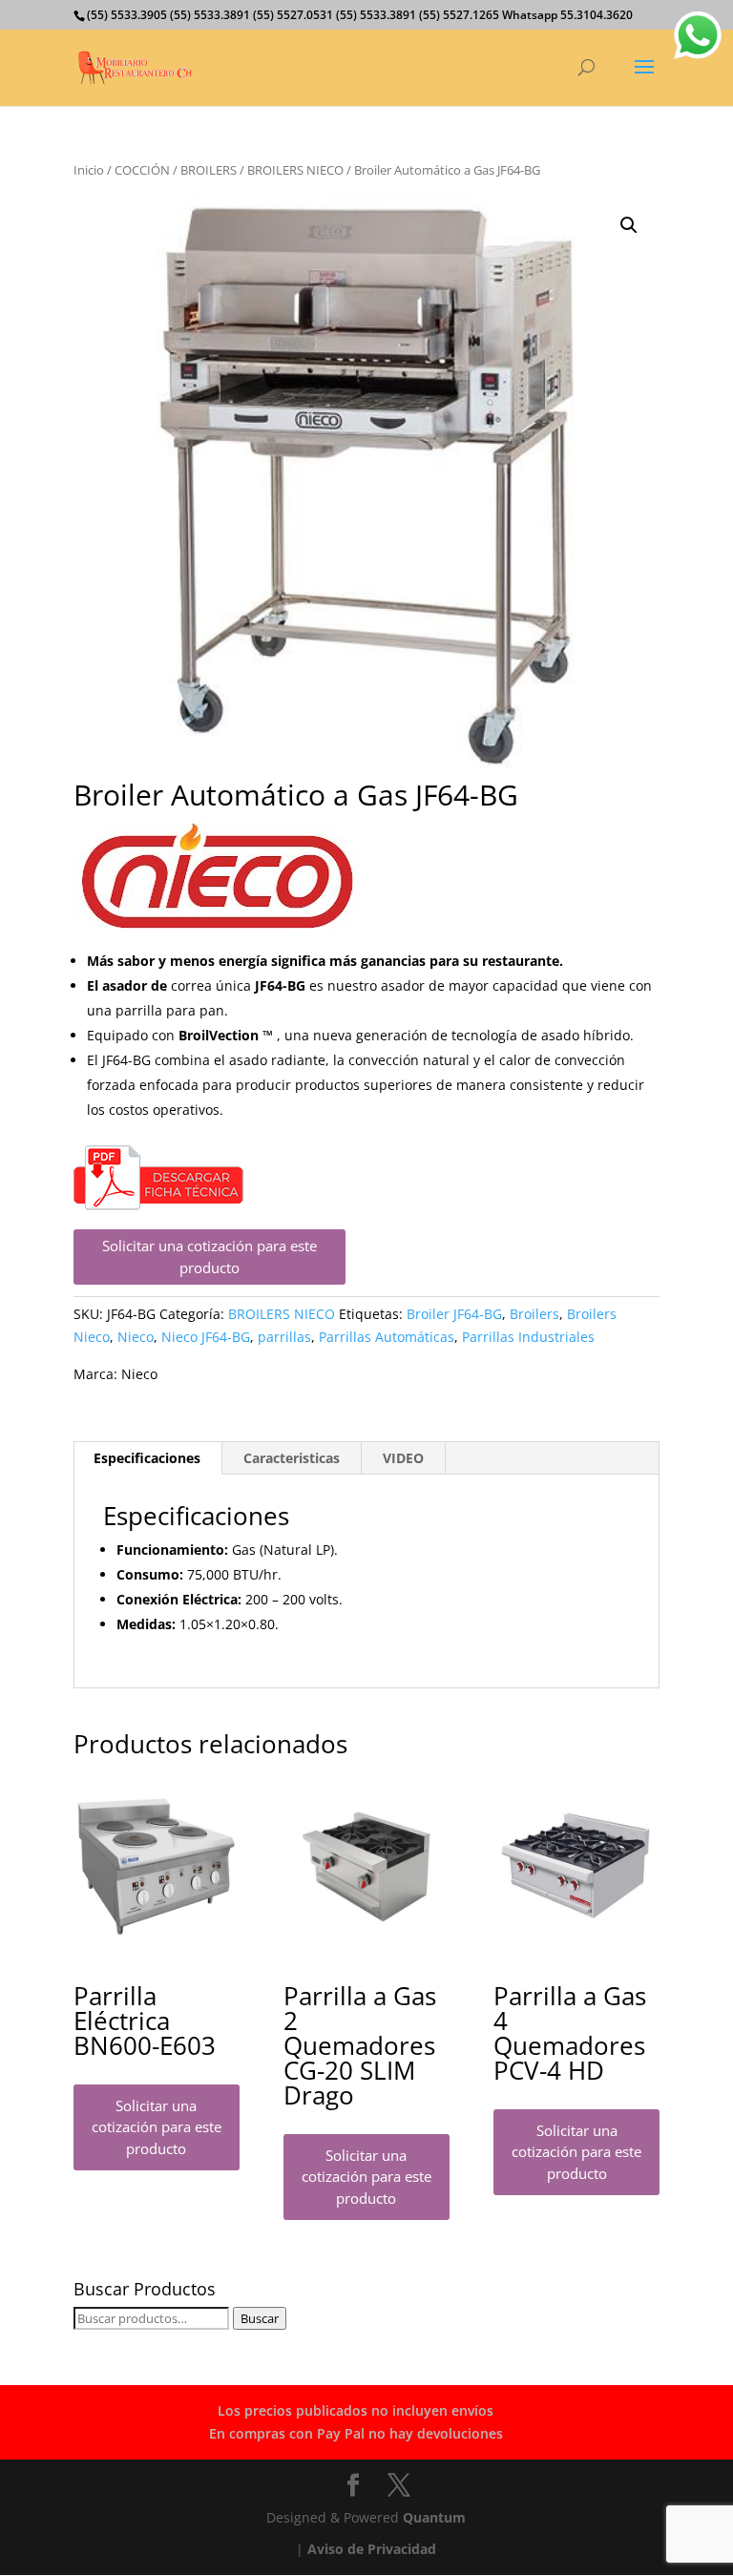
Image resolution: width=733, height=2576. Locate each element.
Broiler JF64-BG (454, 1314)
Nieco (136, 1337)
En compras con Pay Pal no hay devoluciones (356, 2433)
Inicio (89, 170)
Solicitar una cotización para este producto (209, 1257)
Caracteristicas (292, 1458)
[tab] (147, 1458)
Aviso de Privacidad (372, 2549)
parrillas (284, 1337)
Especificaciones (147, 1458)
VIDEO (403, 1458)
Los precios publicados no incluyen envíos (356, 2410)
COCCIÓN (142, 170)
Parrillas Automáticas (387, 1337)
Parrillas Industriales (528, 1337)
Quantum (434, 2517)
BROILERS (209, 170)
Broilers (534, 1314)
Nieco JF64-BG (206, 1337)
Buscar (260, 2318)
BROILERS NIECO (295, 170)
